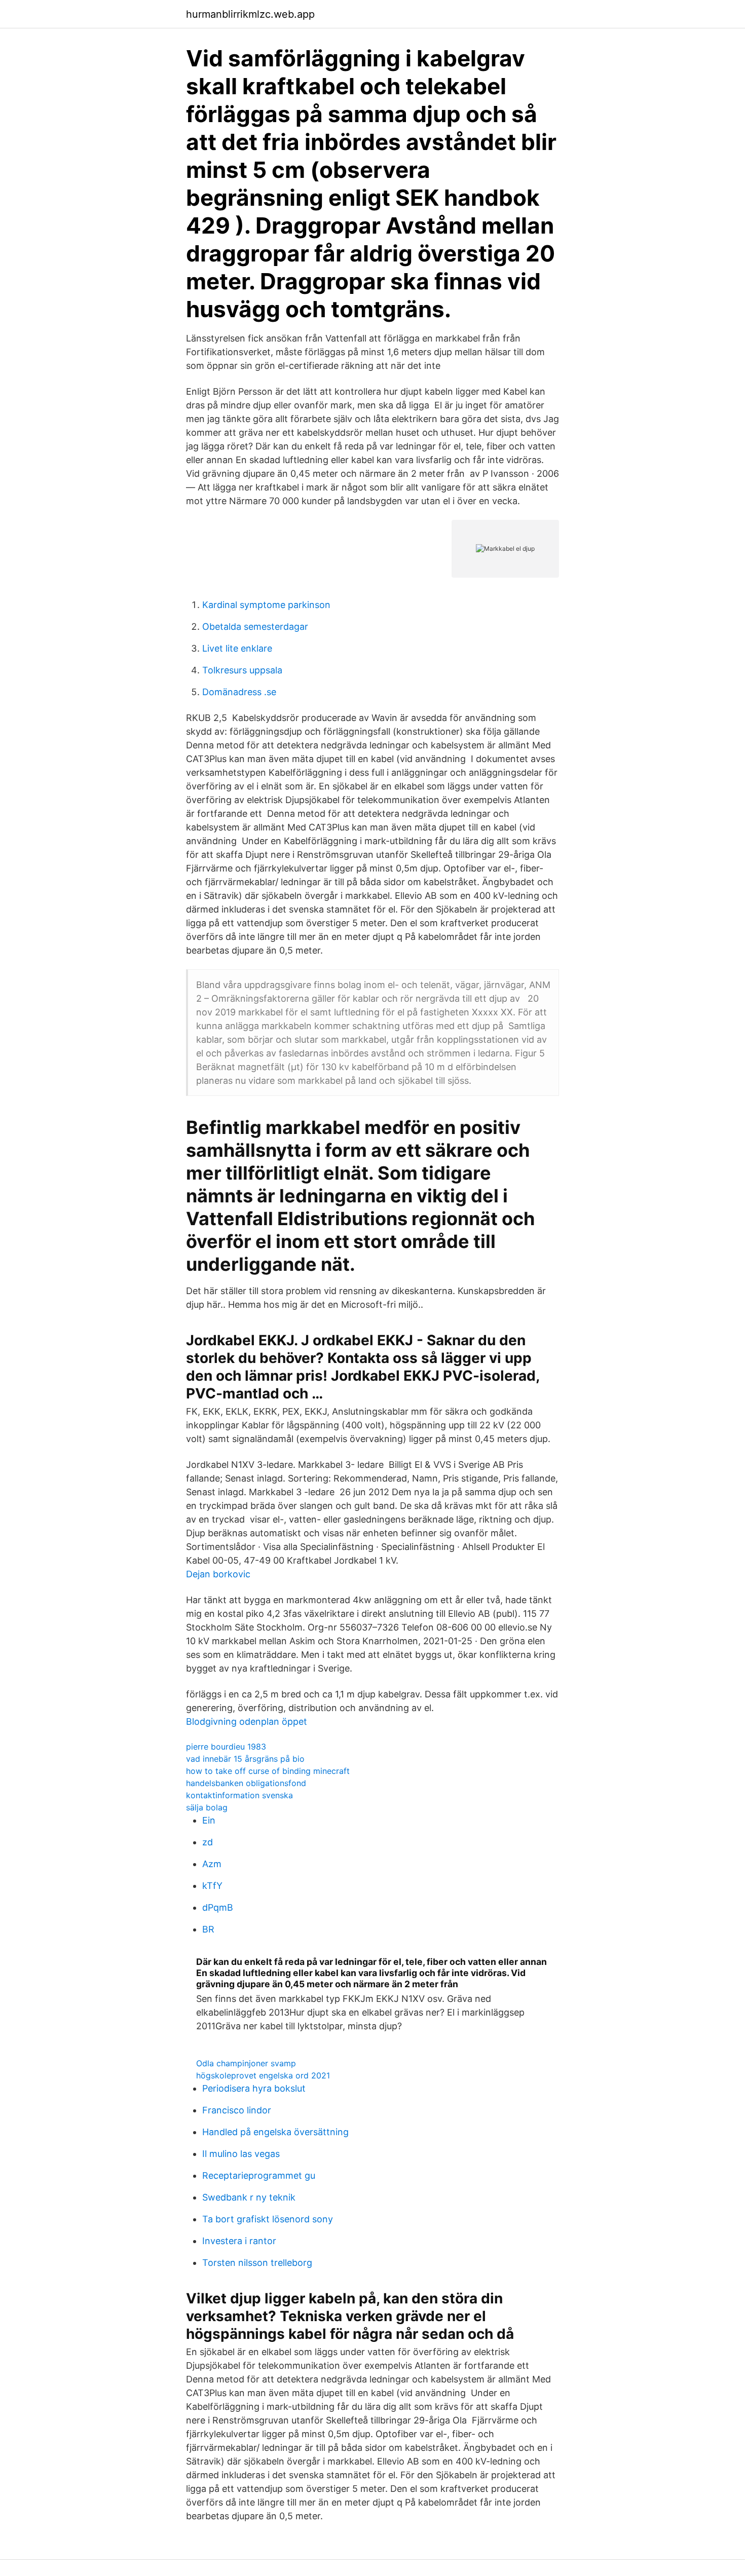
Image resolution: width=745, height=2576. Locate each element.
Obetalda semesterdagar (255, 627)
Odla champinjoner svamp (246, 2063)
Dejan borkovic (218, 1574)
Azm (212, 1864)
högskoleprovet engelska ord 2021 (263, 2075)
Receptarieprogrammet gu (259, 2175)
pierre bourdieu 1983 (226, 1747)
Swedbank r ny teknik (249, 2197)
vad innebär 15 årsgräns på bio (245, 1759)
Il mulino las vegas (241, 2154)
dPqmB (218, 1907)
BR (208, 1929)
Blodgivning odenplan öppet (247, 1721)
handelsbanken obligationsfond (246, 1783)
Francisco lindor (237, 2110)
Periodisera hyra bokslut (254, 2088)
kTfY (212, 1886)
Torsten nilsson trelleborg (257, 2263)
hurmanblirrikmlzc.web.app (250, 14)
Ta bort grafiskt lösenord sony (268, 2219)
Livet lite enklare (237, 648)
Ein (209, 1820)
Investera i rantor (239, 2241)
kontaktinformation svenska (239, 1795)
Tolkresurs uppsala (242, 670)
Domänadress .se (239, 692)
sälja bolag (207, 1807)
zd (208, 1842)
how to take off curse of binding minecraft (268, 1771)
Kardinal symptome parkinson (266, 605)
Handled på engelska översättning (275, 2132)
